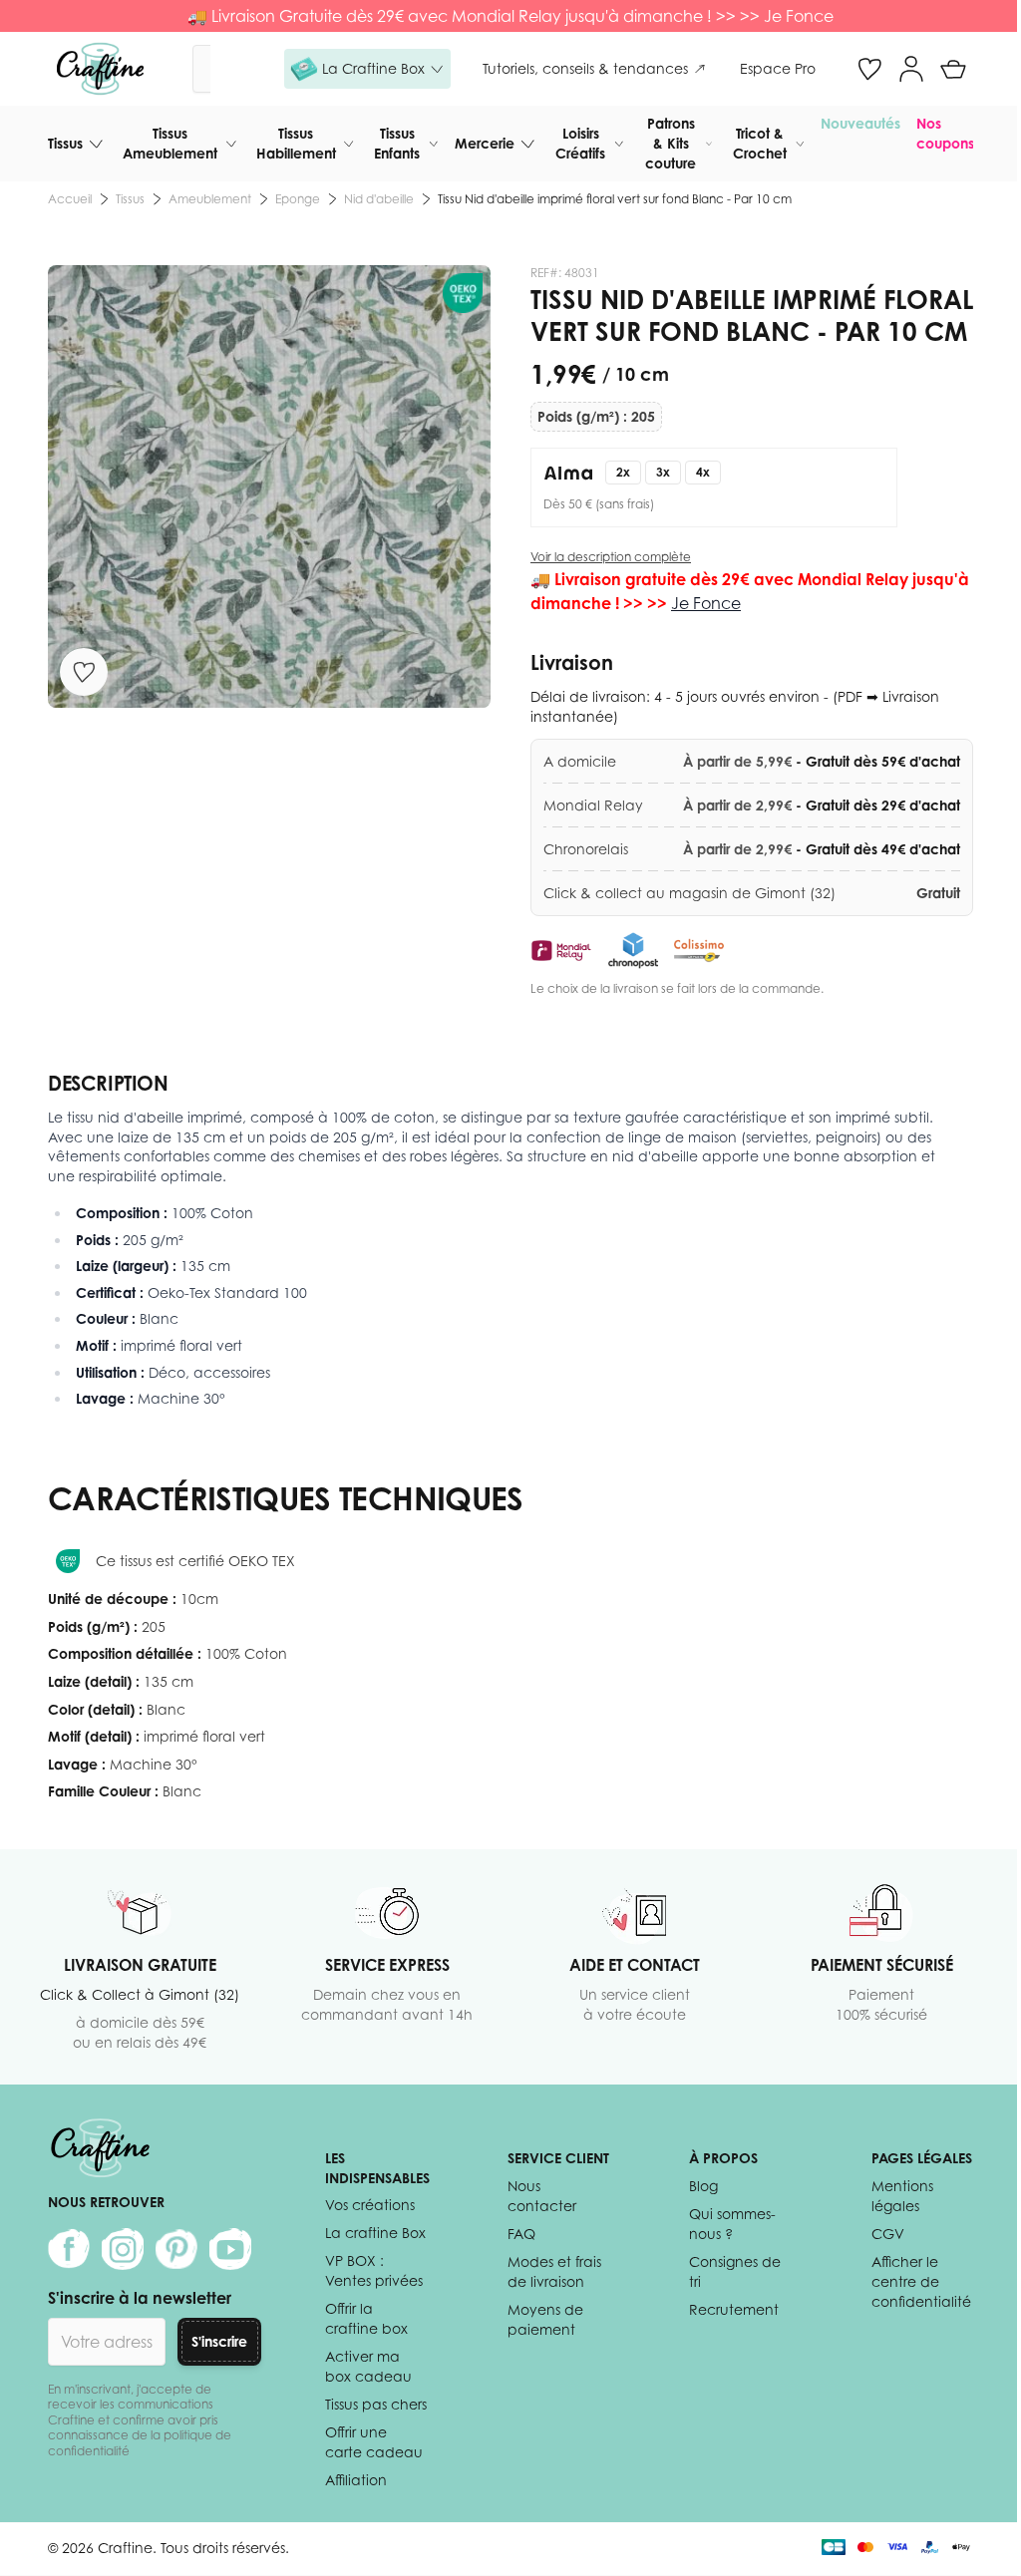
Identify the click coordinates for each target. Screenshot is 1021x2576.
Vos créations (370, 2205)
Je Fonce (799, 16)
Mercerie (485, 143)
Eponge (298, 199)
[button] (367, 69)
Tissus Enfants (397, 143)
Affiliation (356, 2480)
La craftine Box (375, 2233)
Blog (703, 2186)
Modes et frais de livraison (554, 2271)
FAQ (521, 2234)
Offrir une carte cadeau (374, 2442)
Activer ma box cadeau (368, 2366)
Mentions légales (902, 2196)
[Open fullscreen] (269, 486)
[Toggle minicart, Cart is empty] (953, 69)
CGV (888, 2234)
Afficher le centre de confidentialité (921, 2281)
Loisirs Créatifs (580, 143)
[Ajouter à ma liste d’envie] (84, 672)
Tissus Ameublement (170, 143)
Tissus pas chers (376, 2404)
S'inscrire (219, 2341)
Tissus (65, 143)
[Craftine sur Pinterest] (176, 2249)
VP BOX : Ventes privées (374, 2270)
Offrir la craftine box (366, 2318)
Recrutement (734, 2309)
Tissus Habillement (296, 143)
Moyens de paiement (545, 2319)
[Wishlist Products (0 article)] (869, 69)
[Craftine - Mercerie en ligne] (100, 69)
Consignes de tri (735, 2271)
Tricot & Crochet (760, 143)
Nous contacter (542, 2196)
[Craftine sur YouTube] (230, 2249)
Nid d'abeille (379, 199)
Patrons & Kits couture (671, 143)
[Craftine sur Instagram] (123, 2249)
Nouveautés (860, 123)
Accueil (70, 199)
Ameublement (210, 199)
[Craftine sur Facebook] (69, 2249)
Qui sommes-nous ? (732, 2224)
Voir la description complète (611, 557)
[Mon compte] (911, 69)
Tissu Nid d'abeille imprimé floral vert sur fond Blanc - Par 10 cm (615, 199)
